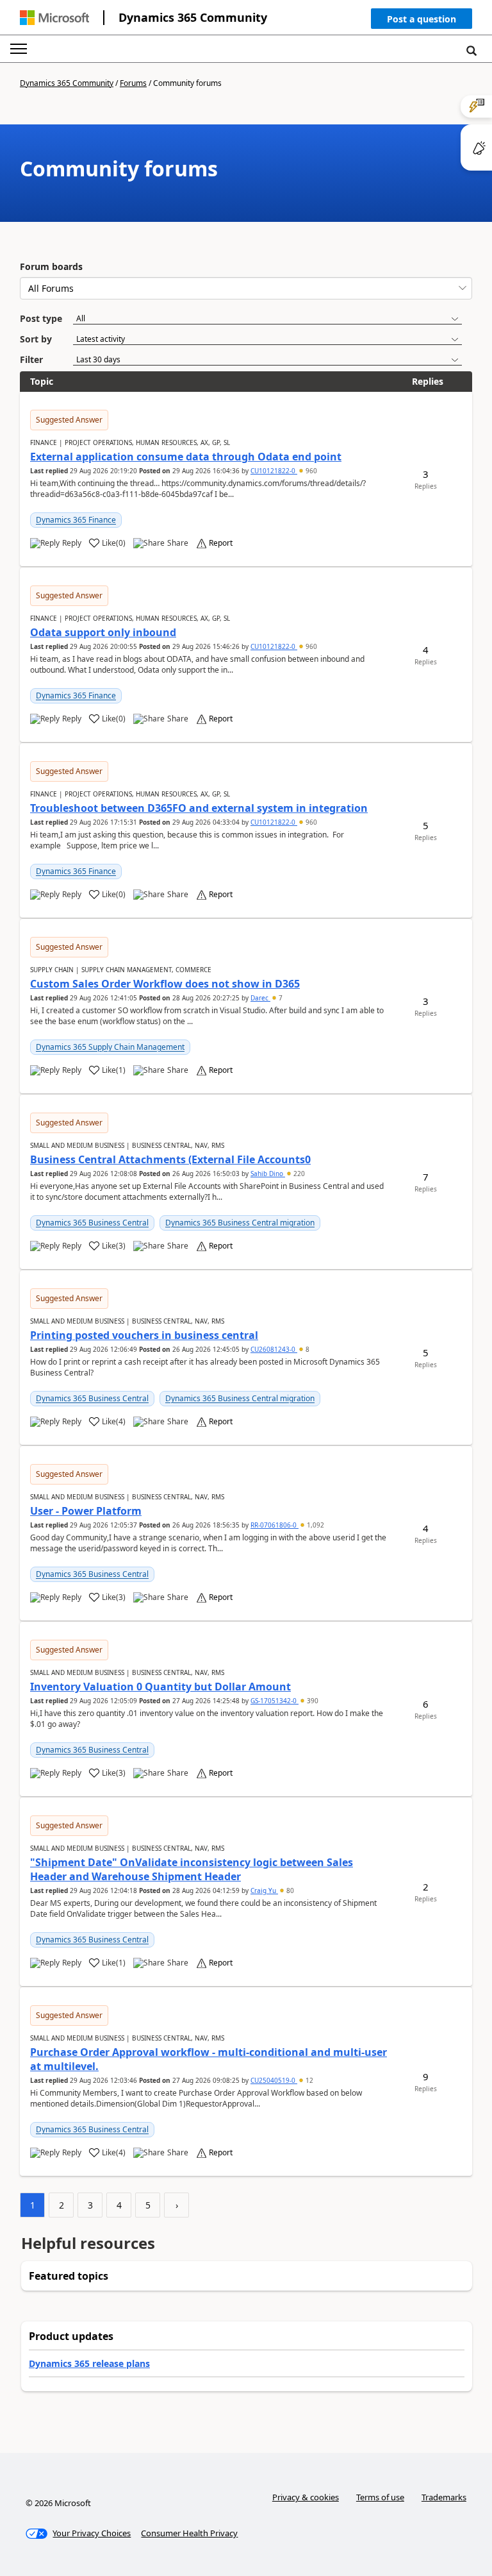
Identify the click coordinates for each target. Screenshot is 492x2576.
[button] (422, 21)
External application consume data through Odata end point (186, 457)
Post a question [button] (422, 19)
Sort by (36, 339)
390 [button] (312, 1701)
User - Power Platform (86, 1511)
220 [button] (298, 1174)
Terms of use (380, 2497)
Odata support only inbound (103, 632)
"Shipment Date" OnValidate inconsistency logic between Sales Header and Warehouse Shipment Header (192, 1869)
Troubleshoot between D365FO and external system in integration (199, 808)
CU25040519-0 (274, 2080)
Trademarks (444, 2497)
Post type (41, 318)
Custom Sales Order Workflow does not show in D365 (165, 984)
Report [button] (221, 543)
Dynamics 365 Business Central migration (240, 1223)
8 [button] (307, 1349)
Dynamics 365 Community (193, 17)
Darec (260, 998)
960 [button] (310, 471)
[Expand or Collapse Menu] (19, 49)
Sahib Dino (268, 1174)
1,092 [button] (315, 1525)
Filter (31, 359)
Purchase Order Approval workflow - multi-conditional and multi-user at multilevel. (209, 2059)
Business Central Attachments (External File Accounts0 (170, 1159)
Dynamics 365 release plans (89, 2363)
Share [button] (178, 543)
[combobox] (246, 288)
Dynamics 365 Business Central (92, 1223)
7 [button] (280, 998)
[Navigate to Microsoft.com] (54, 18)
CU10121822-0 (274, 471)
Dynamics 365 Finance (76, 520)
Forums (133, 83)
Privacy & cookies (306, 2497)
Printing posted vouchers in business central (144, 1335)
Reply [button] (72, 543)
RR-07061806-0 (275, 1525)
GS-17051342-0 (275, 1701)
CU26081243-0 (274, 1349)
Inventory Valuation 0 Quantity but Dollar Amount (160, 1687)
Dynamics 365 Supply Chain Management (110, 1047)
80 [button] (289, 1890)
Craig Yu (264, 1890)
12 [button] (308, 2080)
